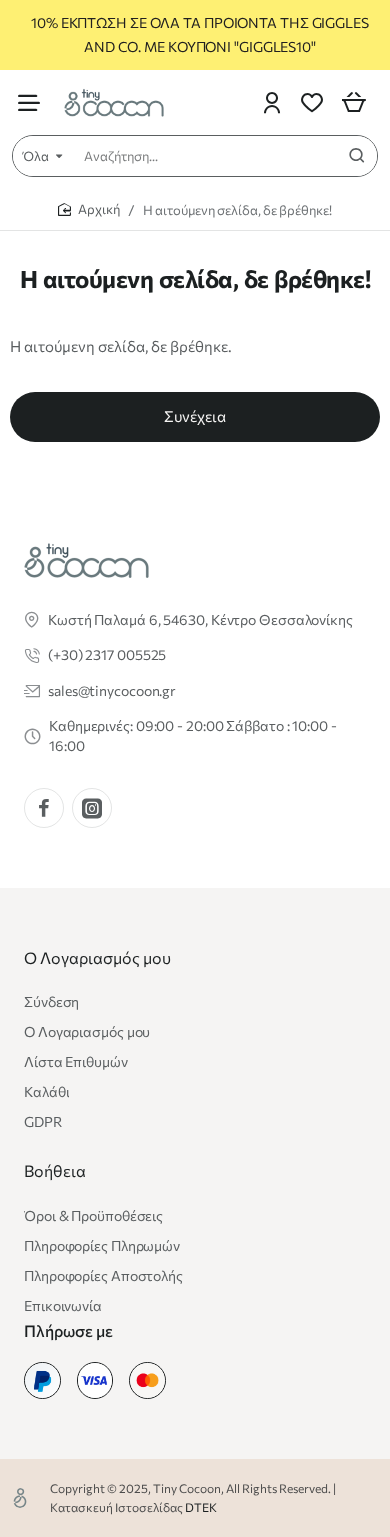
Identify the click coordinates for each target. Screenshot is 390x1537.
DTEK (201, 1507)
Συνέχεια (195, 416)
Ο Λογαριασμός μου (97, 957)
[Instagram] (92, 808)
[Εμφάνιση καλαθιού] (354, 102)
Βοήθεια (55, 1170)
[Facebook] (44, 808)
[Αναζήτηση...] (357, 156)
